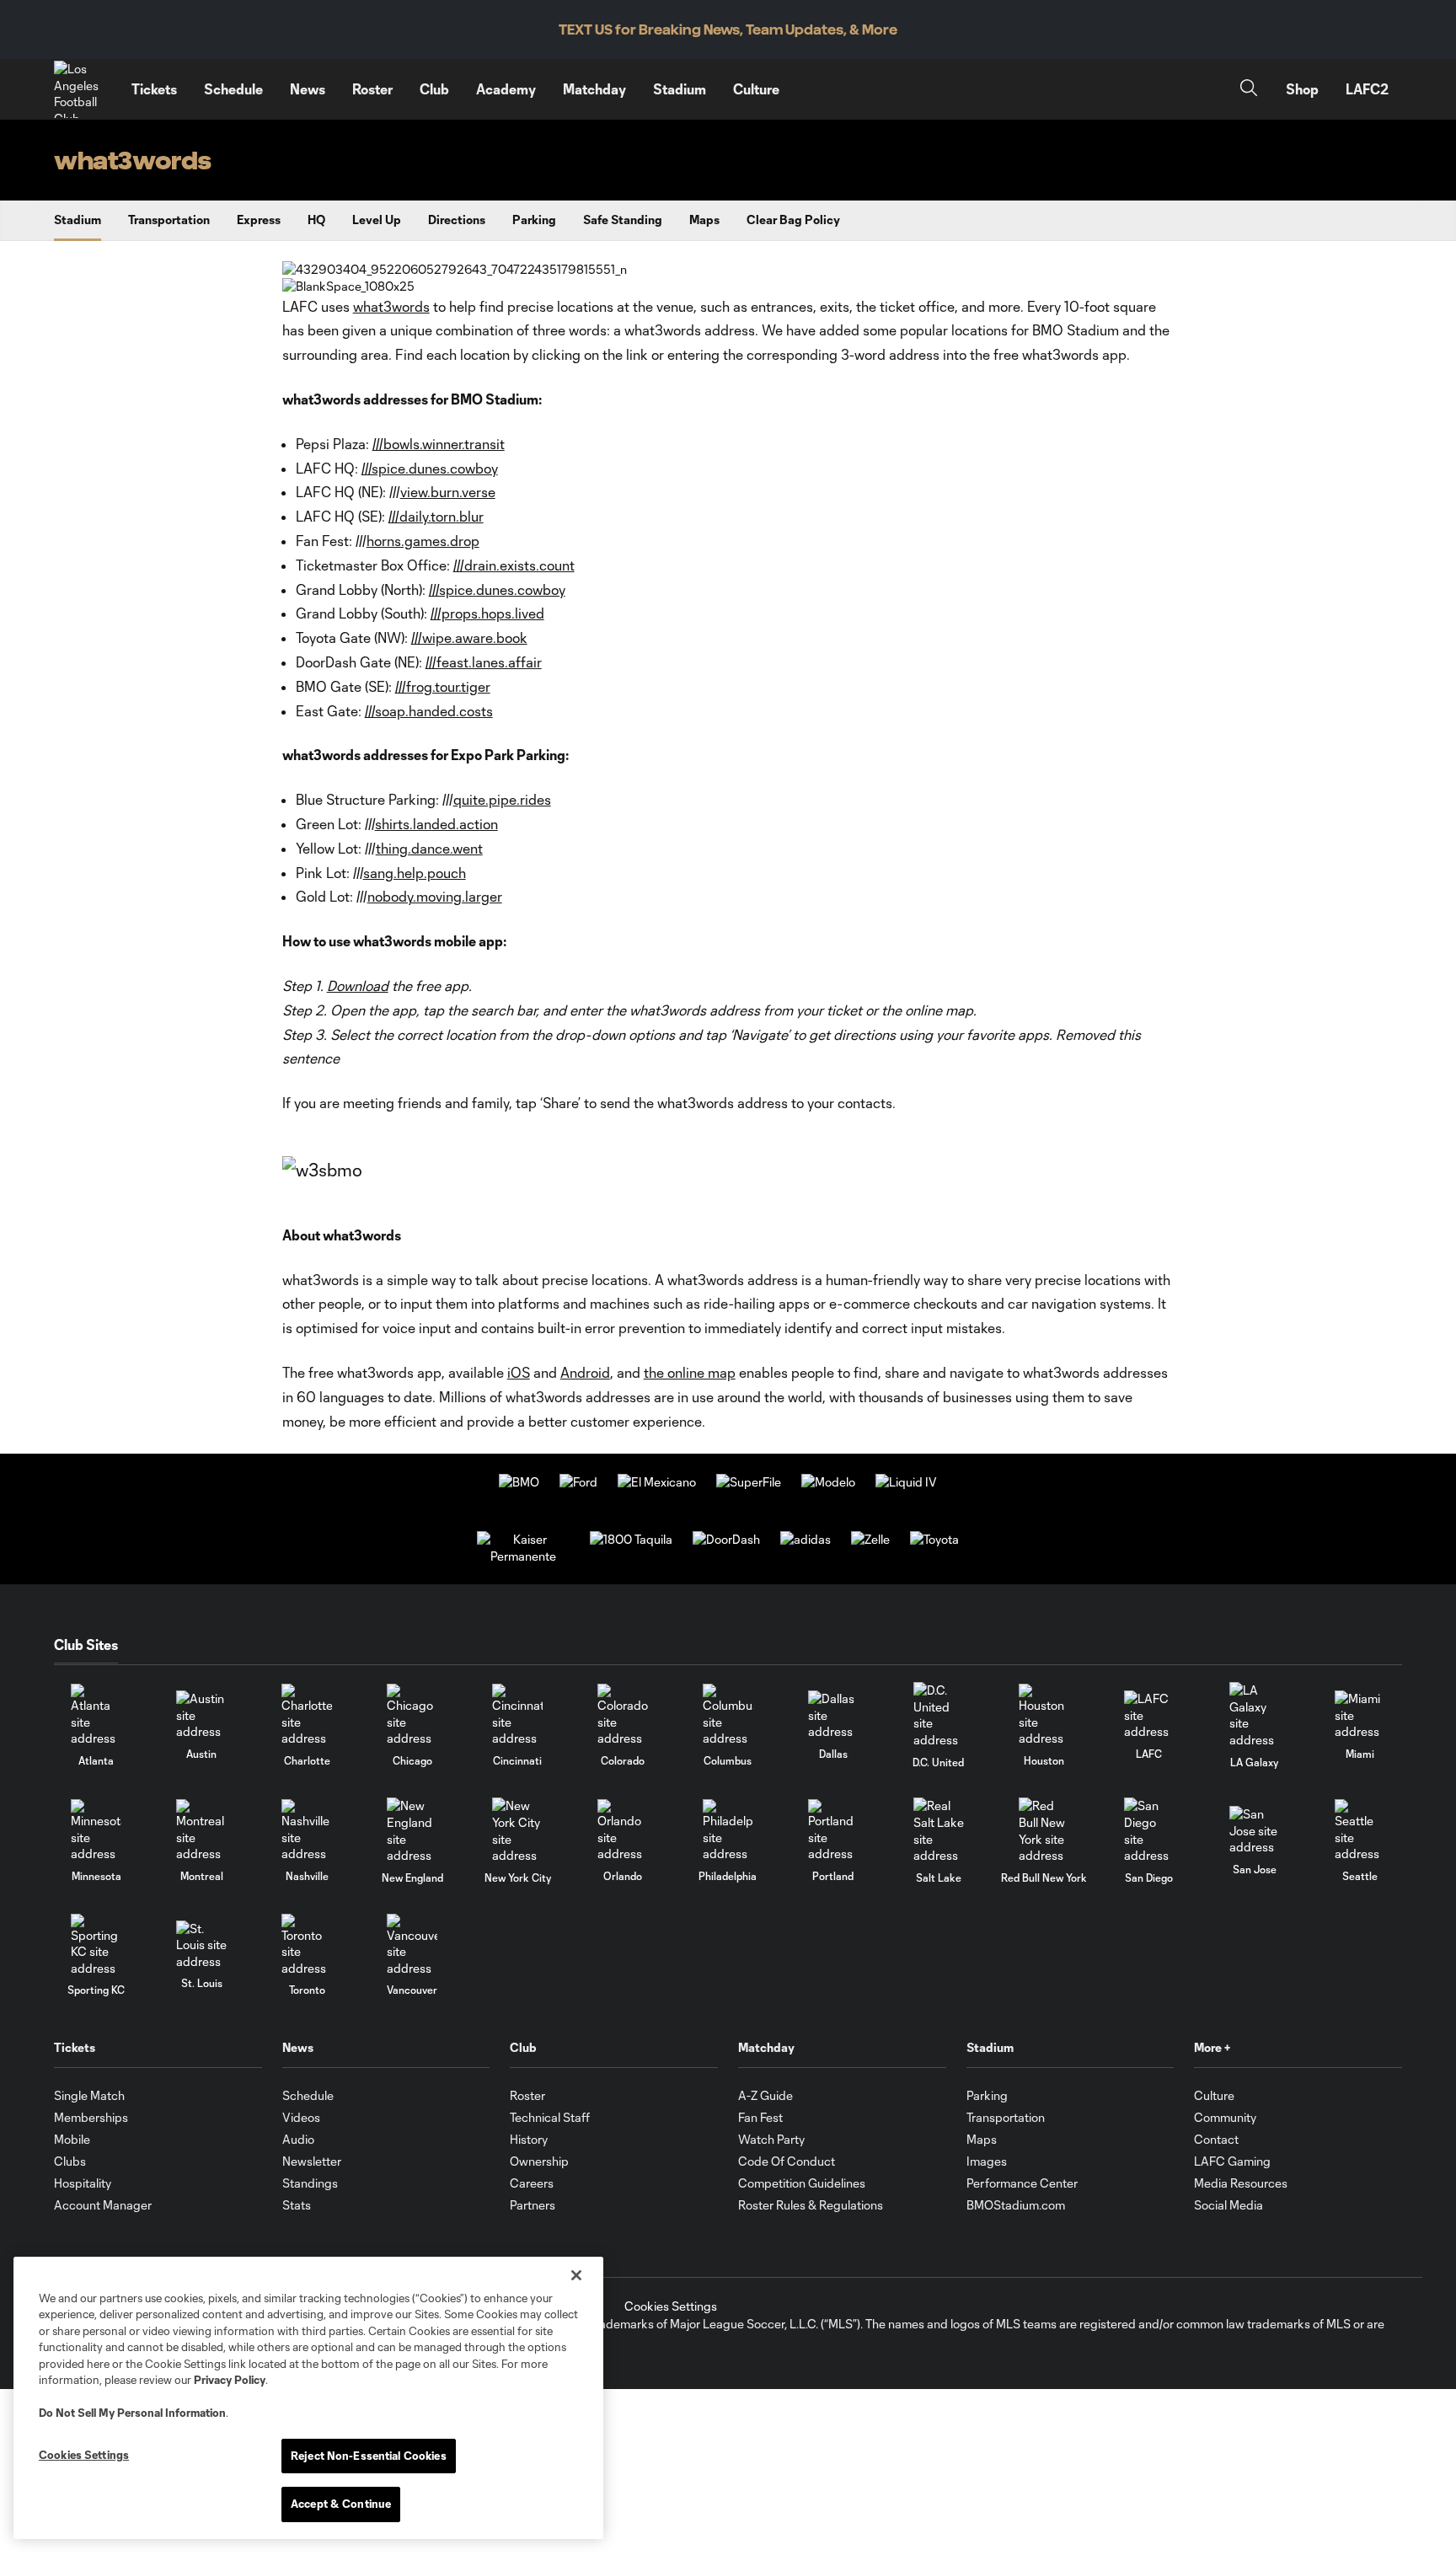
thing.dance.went (429, 848)
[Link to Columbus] (728, 1715)
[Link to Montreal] (201, 1831)
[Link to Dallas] (833, 1715)
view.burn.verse (448, 492)
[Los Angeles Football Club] (83, 89)
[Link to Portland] (833, 1831)
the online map (690, 1372)
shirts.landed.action (436, 824)
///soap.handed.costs (429, 711)
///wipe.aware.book (469, 637)
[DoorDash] (726, 1539)
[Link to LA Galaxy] (1255, 1715)
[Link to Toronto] (307, 1945)
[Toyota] (934, 1539)
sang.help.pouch (415, 873)
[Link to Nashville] (307, 1831)
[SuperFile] (749, 1482)
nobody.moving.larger (435, 896)
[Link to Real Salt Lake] (939, 1830)
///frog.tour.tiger (443, 686)
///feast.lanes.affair (484, 662)
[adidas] (806, 1539)
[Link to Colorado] (623, 1715)
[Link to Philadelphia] (728, 1831)
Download (358, 986)
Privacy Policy (230, 2380)
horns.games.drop (423, 541)
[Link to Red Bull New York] (1044, 1830)
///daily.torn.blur (436, 516)
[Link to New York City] (517, 1830)
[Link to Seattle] (1360, 1831)
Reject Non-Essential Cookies (369, 2456)
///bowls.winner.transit (439, 444)
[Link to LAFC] (1149, 1715)
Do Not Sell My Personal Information (132, 2413)
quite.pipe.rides (502, 799)
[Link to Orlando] (623, 1831)
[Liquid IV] (906, 1482)
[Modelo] (828, 1482)
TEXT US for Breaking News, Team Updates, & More (728, 30)
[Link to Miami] (1360, 1715)
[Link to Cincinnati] (517, 1715)
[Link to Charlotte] (307, 1715)
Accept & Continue (341, 2504)
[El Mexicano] (657, 1482)
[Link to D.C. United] (939, 1715)
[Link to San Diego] (1149, 1830)
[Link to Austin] (201, 1715)
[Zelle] (870, 1539)
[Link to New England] (412, 1830)
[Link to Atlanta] (96, 1715)
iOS (519, 1372)
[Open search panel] (1249, 90)
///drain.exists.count (514, 565)
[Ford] (578, 1482)
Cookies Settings (671, 2306)
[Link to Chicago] (412, 1715)
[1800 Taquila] (631, 1539)
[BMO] (519, 1482)
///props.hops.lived (487, 613)
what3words (391, 306)
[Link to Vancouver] (412, 1945)
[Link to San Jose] (1255, 1831)
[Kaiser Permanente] (523, 1556)
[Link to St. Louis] (201, 1945)
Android (585, 1372)
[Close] (576, 2275)
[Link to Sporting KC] (96, 1945)
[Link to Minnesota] (96, 1831)
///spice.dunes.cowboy (430, 468)
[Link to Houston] (1044, 1715)
